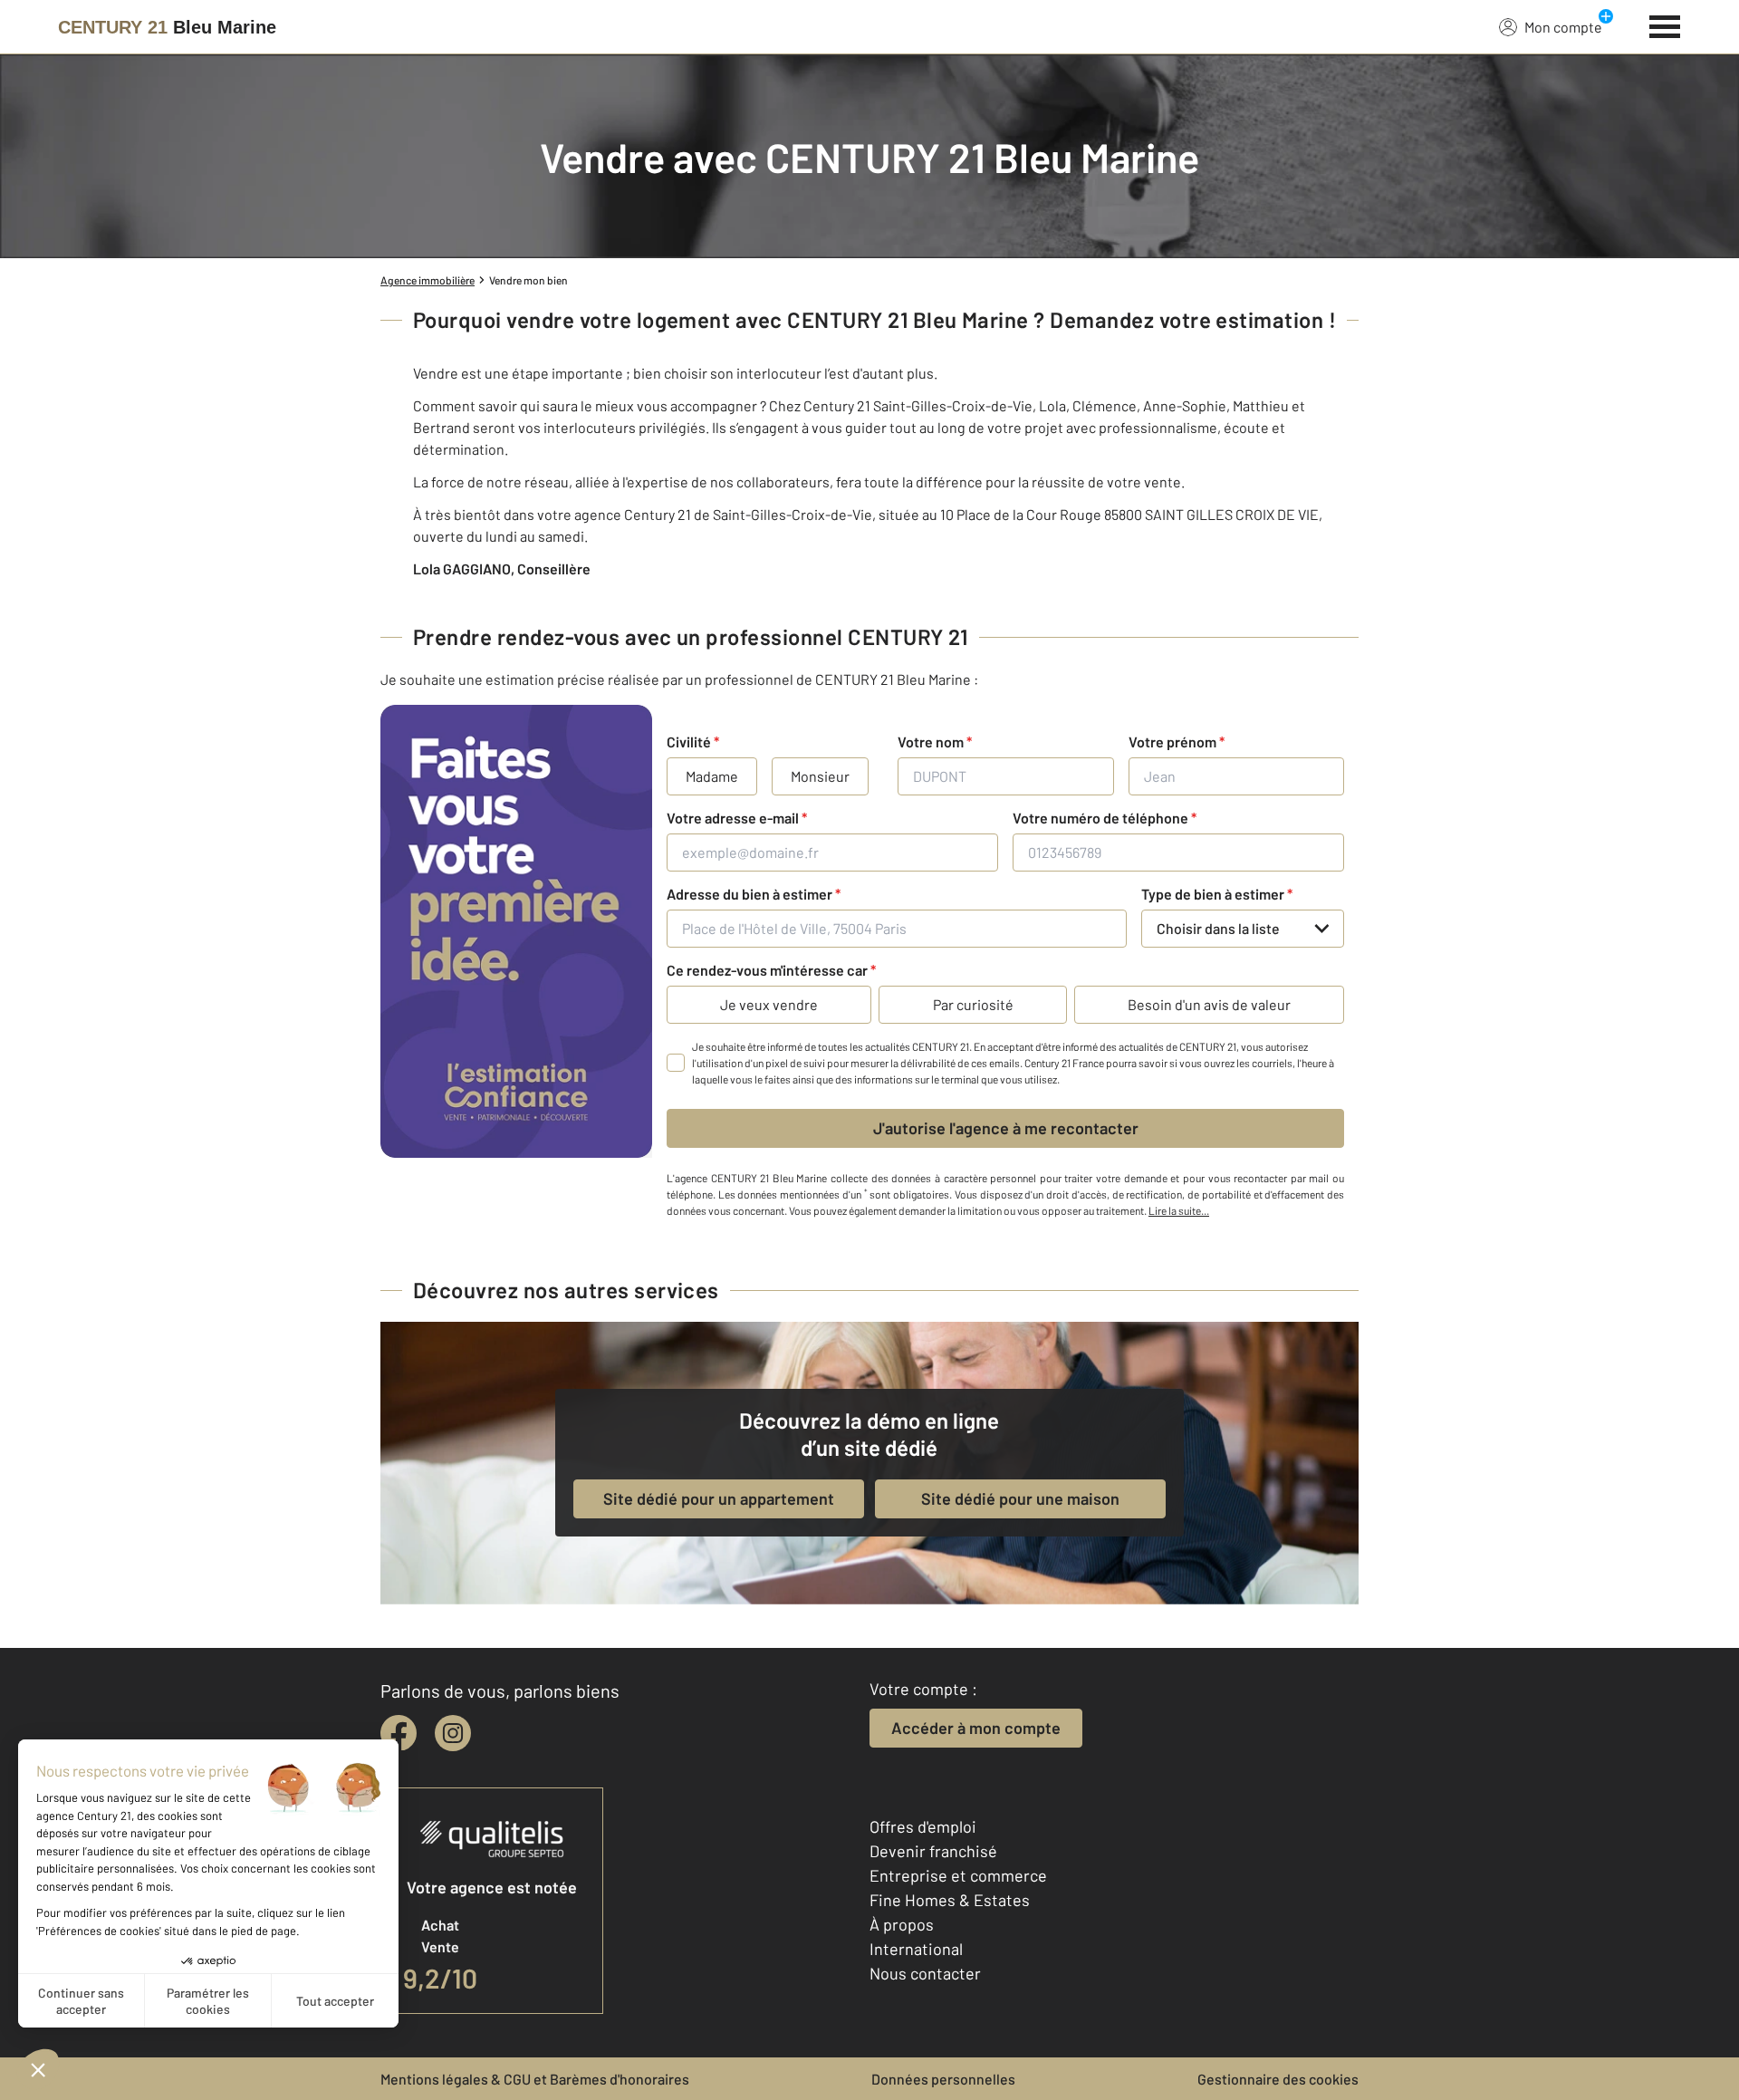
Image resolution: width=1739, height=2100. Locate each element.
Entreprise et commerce (958, 1875)
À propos (902, 1924)
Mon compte (1563, 27)
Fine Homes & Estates (950, 1900)
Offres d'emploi (923, 1826)
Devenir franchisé (933, 1851)
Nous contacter (925, 1973)
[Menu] (1665, 24)
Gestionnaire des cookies (1278, 2079)
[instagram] (453, 1733)
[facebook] (399, 1733)
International (916, 1949)
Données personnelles (943, 2079)
